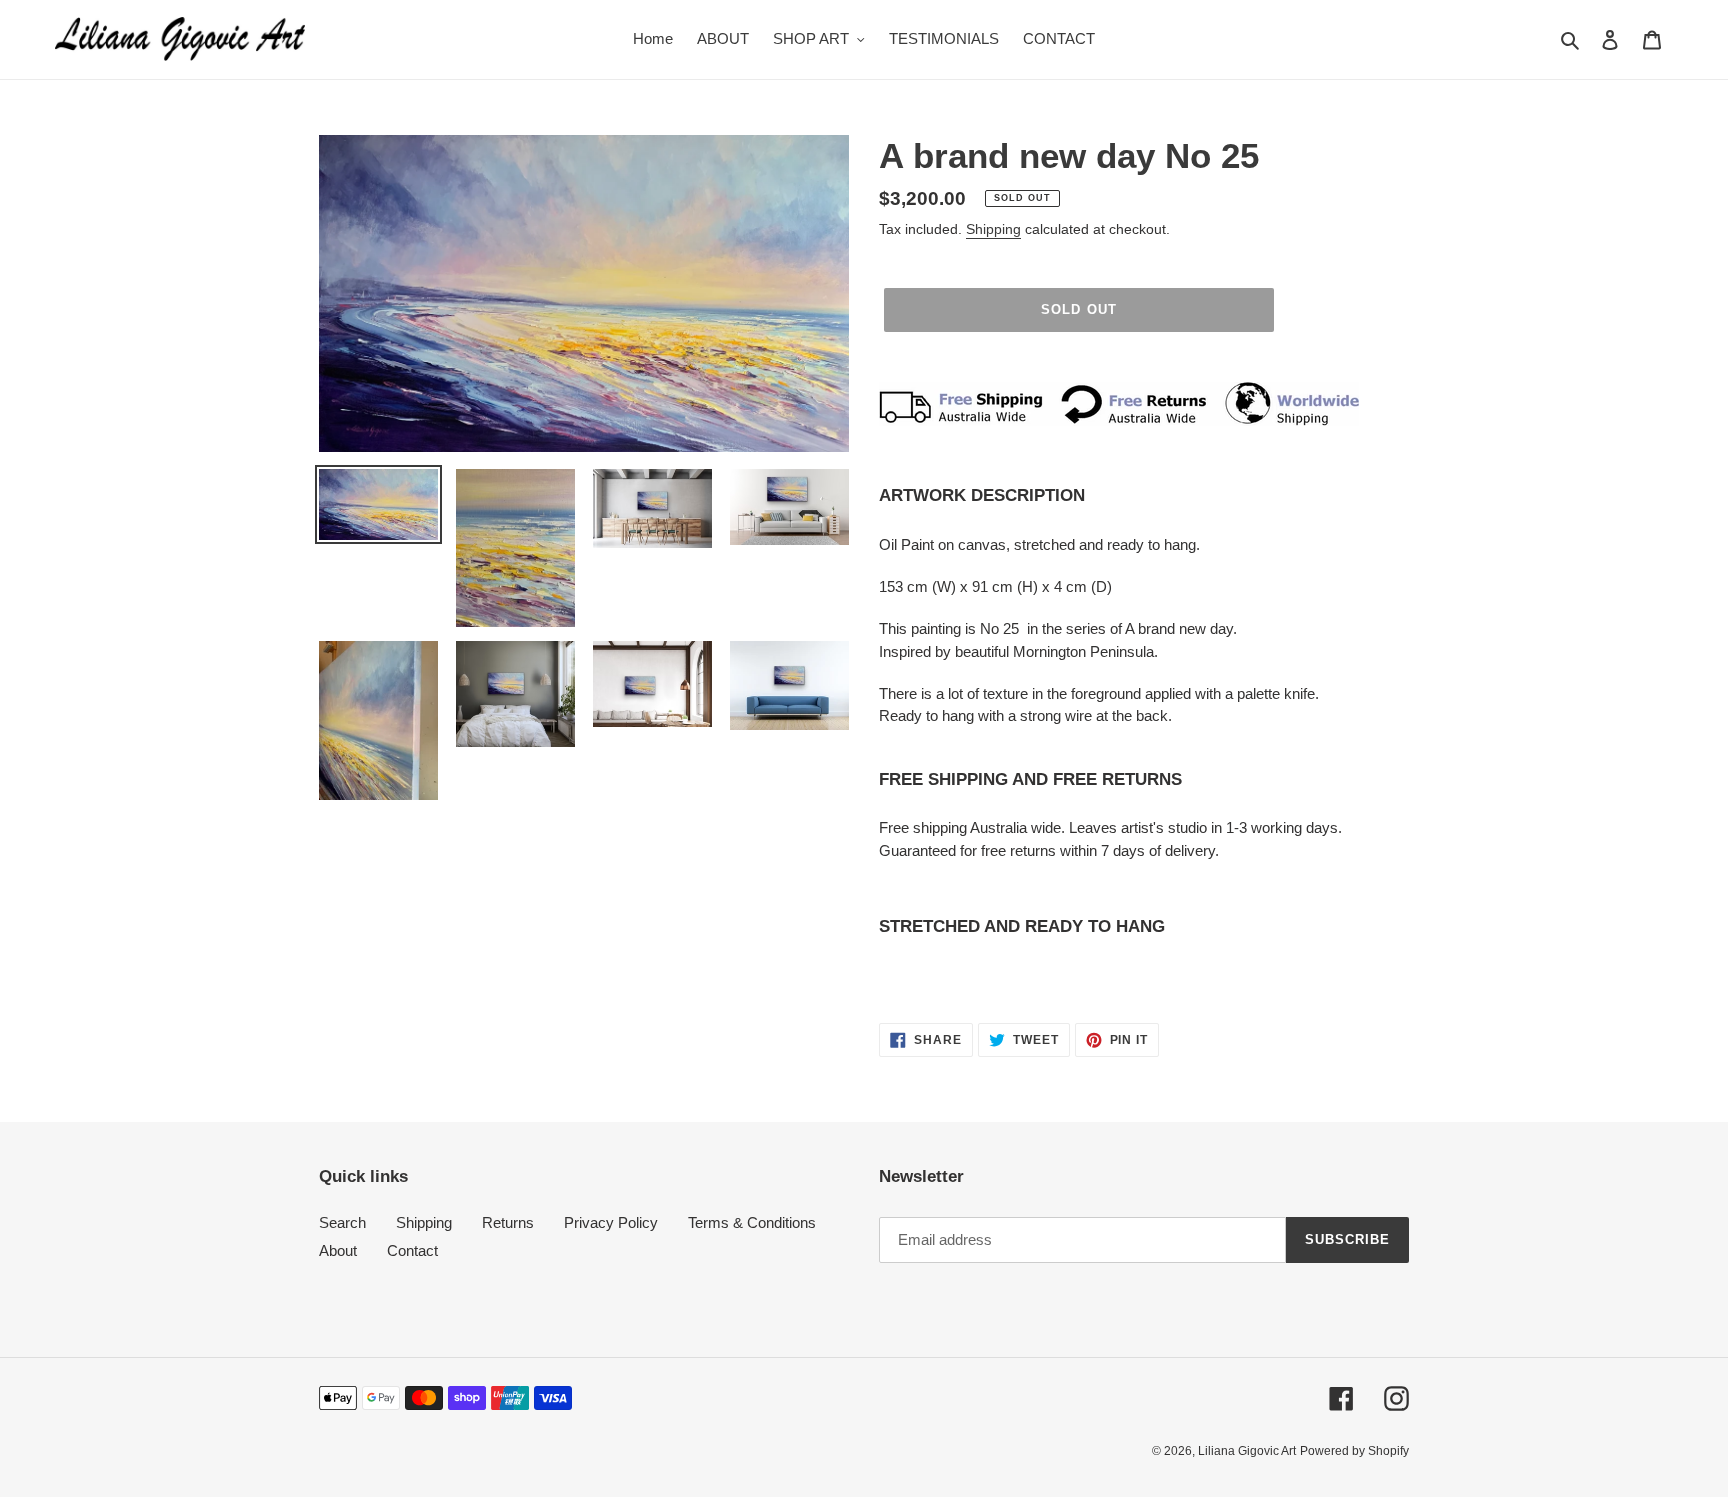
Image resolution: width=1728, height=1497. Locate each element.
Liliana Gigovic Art (1247, 1451)
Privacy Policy (611, 1222)
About (338, 1250)
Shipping (993, 229)
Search (342, 1222)
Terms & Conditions (752, 1222)
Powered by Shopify (1354, 1451)
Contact (412, 1250)
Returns (508, 1222)
